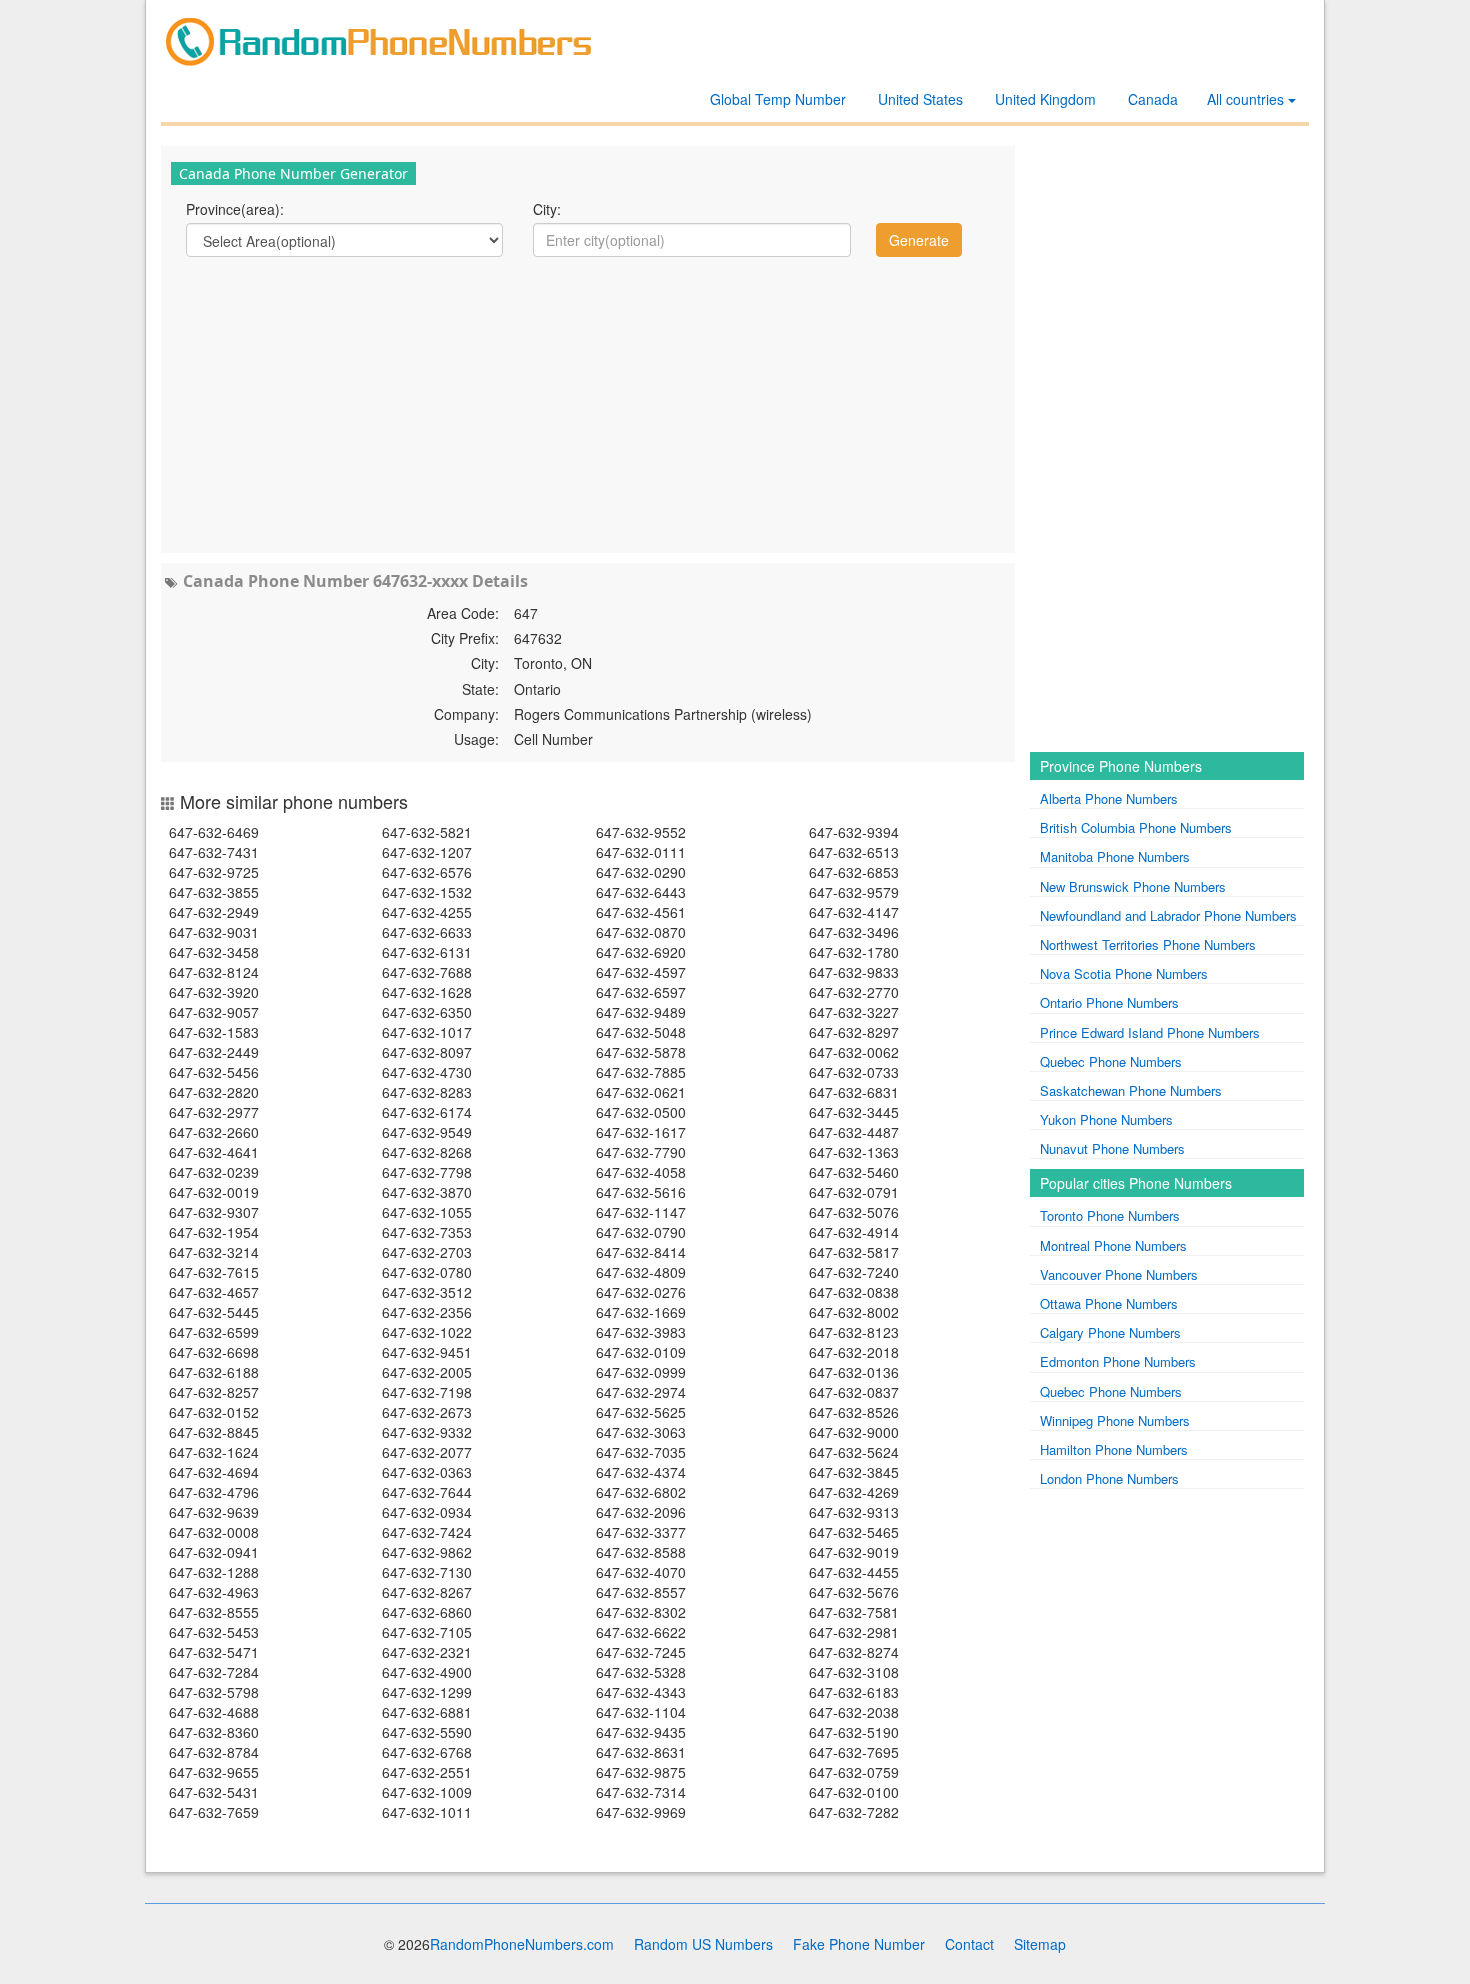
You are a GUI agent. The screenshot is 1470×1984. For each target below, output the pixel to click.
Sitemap (1040, 1944)
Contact (969, 1944)
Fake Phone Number (859, 1944)
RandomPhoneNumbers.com (522, 1944)
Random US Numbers (703, 1944)
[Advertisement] (588, 403)
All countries (1247, 99)
